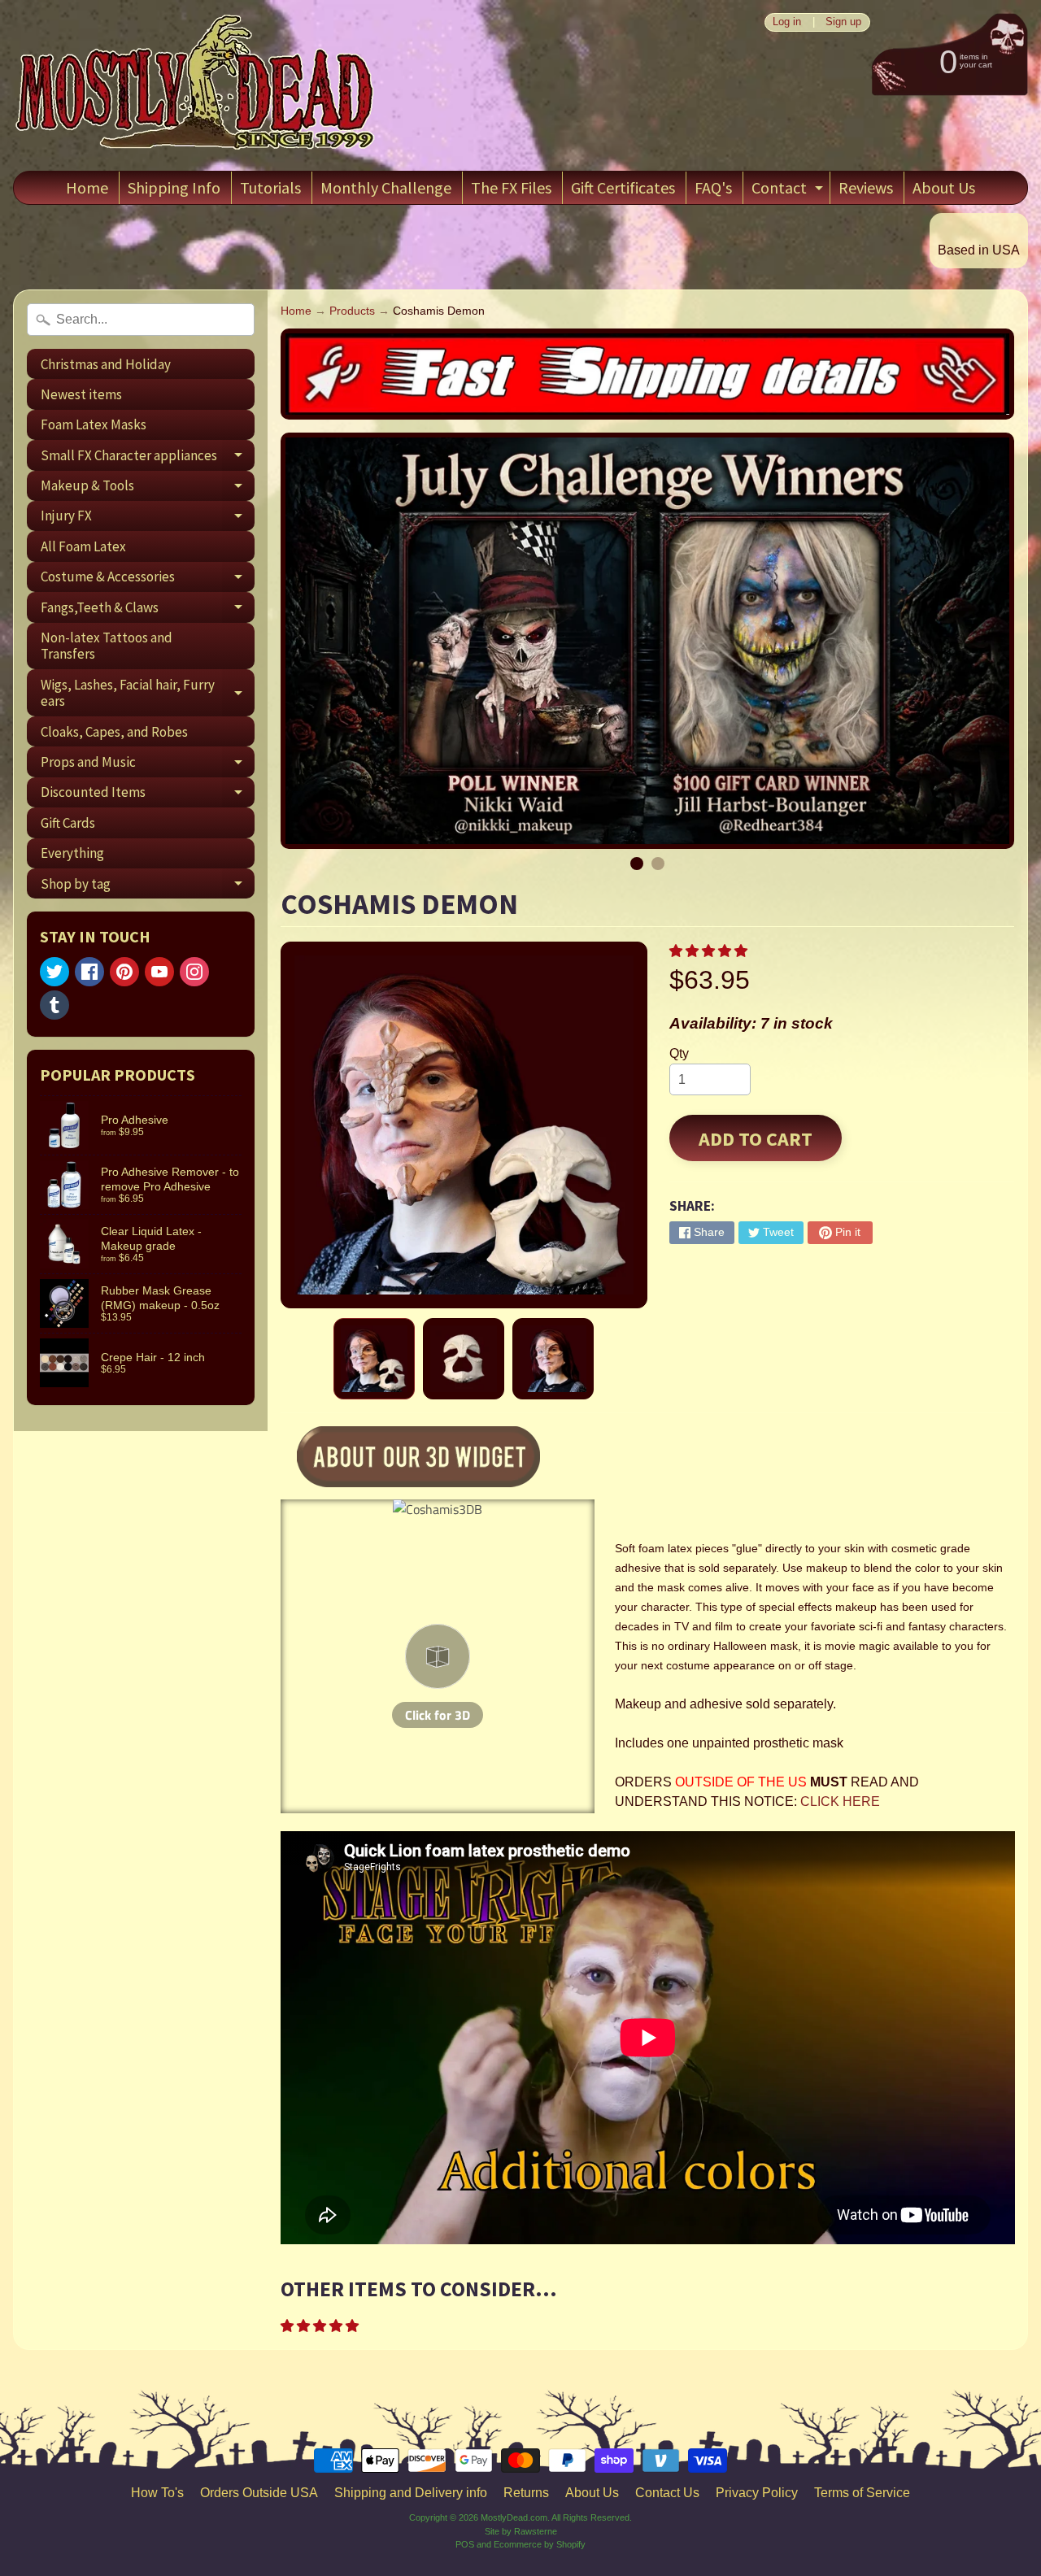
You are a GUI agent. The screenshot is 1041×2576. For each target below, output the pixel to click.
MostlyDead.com (514, 2517)
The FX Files (511, 187)
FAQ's (713, 187)
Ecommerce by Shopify (540, 2544)
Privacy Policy (757, 2493)
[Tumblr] (54, 1005)
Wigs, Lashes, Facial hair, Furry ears (148, 694)
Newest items (81, 394)
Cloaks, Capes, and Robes (114, 732)
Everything (72, 853)
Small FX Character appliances (148, 458)
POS (465, 2544)
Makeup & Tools (148, 489)
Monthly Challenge (386, 187)
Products (352, 311)
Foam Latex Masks (94, 424)
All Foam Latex (83, 546)
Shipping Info (174, 187)
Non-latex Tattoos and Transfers (107, 646)
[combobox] (141, 320)
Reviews (866, 187)
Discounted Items (148, 795)
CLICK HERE (840, 1801)
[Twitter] (54, 972)
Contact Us (667, 2493)
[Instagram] (194, 972)
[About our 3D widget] (446, 1459)
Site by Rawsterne (521, 2531)
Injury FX (148, 519)
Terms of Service (862, 2493)
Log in (787, 22)
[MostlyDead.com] (196, 85)
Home (87, 187)
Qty (679, 1053)
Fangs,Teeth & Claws (148, 610)
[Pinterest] (124, 972)
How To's (157, 2493)
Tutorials (270, 187)
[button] (710, 951)
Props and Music (148, 765)
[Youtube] (159, 972)
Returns (526, 2493)
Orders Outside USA (259, 2493)
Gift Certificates (623, 187)
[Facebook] (89, 972)
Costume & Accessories (148, 580)
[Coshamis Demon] (374, 1359)
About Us (944, 187)
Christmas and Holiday (106, 364)
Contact (789, 191)
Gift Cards (68, 823)
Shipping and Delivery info (411, 2493)
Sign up (843, 22)
